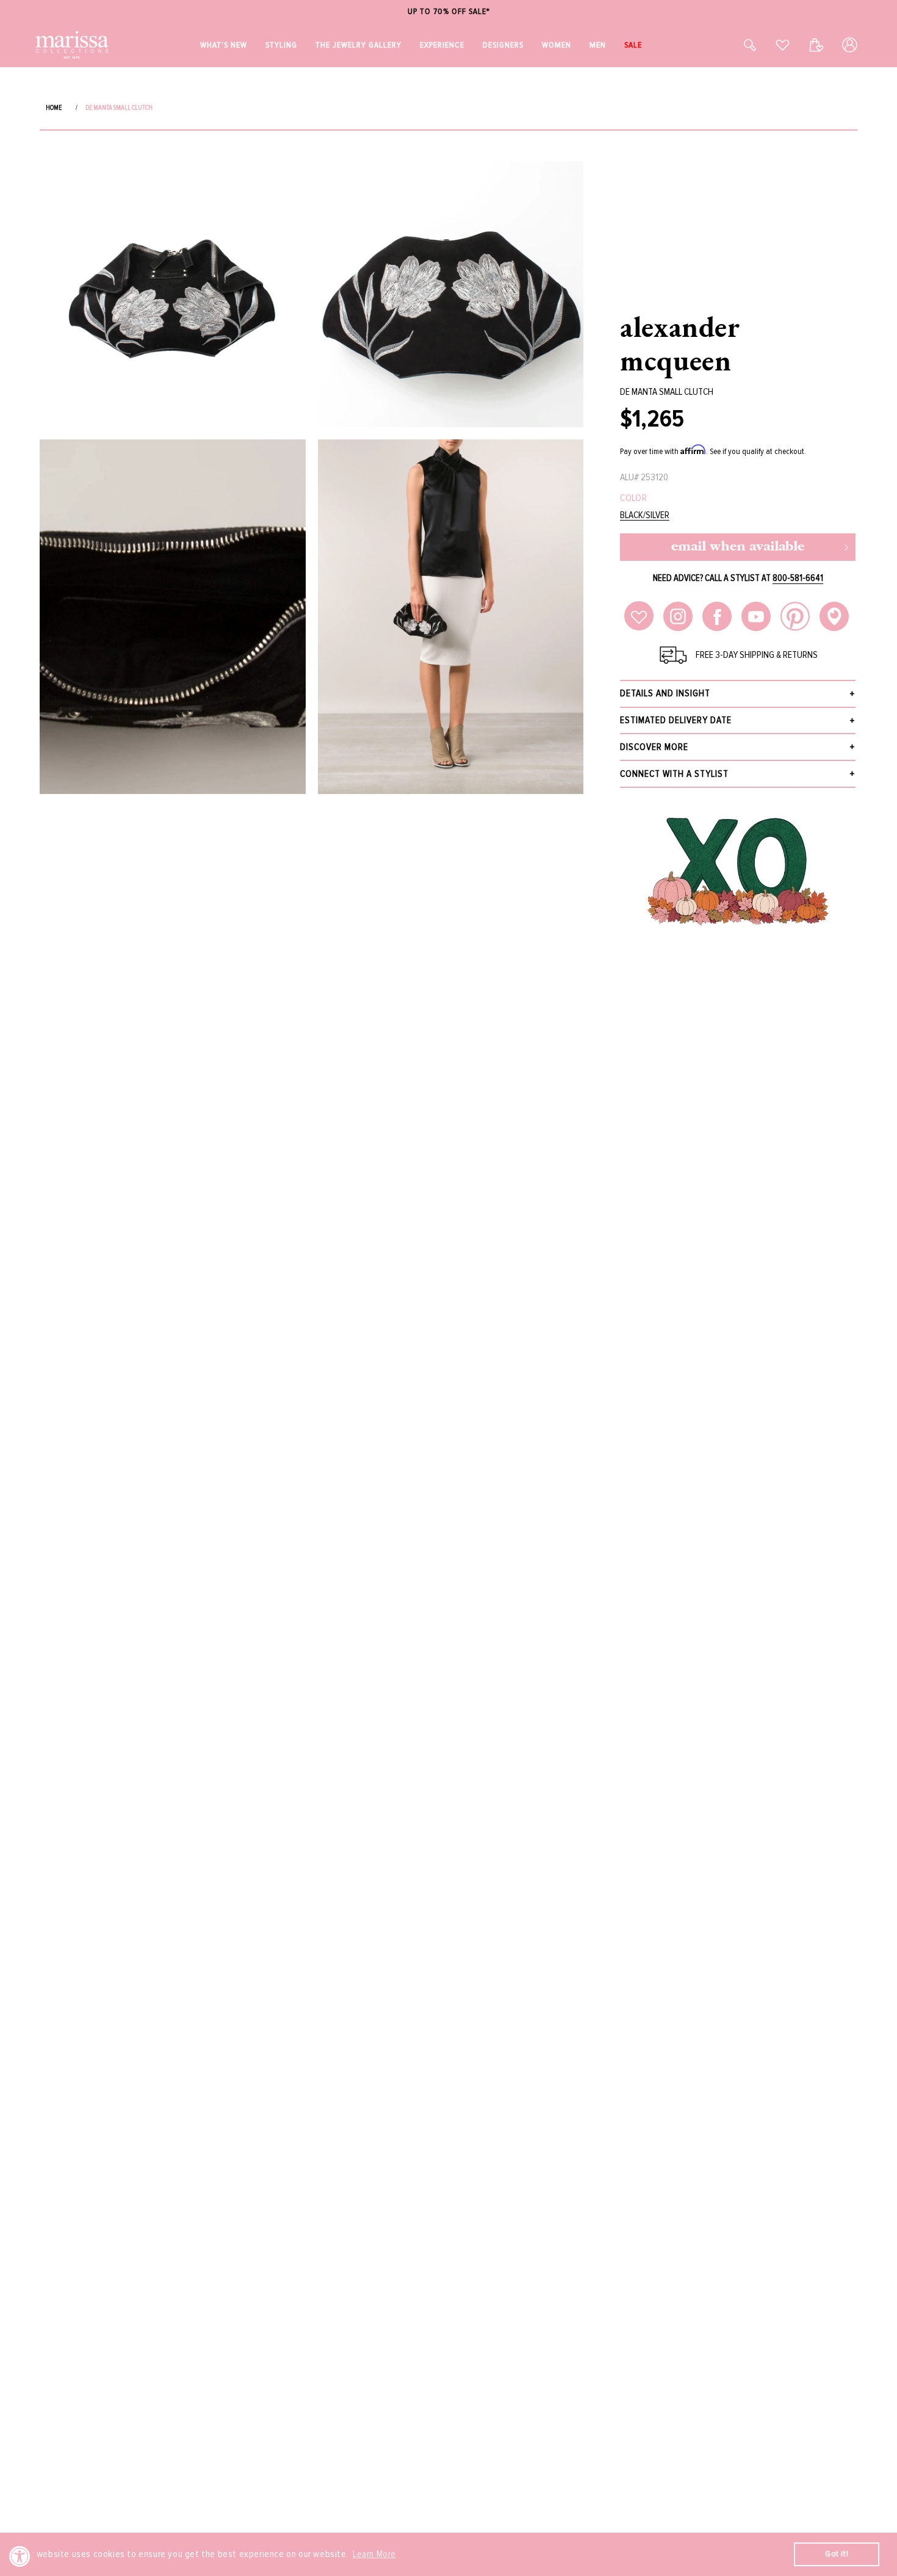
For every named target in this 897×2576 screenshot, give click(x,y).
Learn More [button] (374, 2554)
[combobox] (737, 45)
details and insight (665, 693)
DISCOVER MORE (654, 747)
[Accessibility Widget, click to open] (20, 2556)
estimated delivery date (676, 720)
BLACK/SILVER (645, 515)
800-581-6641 (798, 578)
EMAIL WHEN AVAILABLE (738, 547)
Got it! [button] (837, 2554)
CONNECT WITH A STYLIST (674, 774)
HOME (54, 108)
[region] (448, 12)
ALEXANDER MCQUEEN (680, 343)
